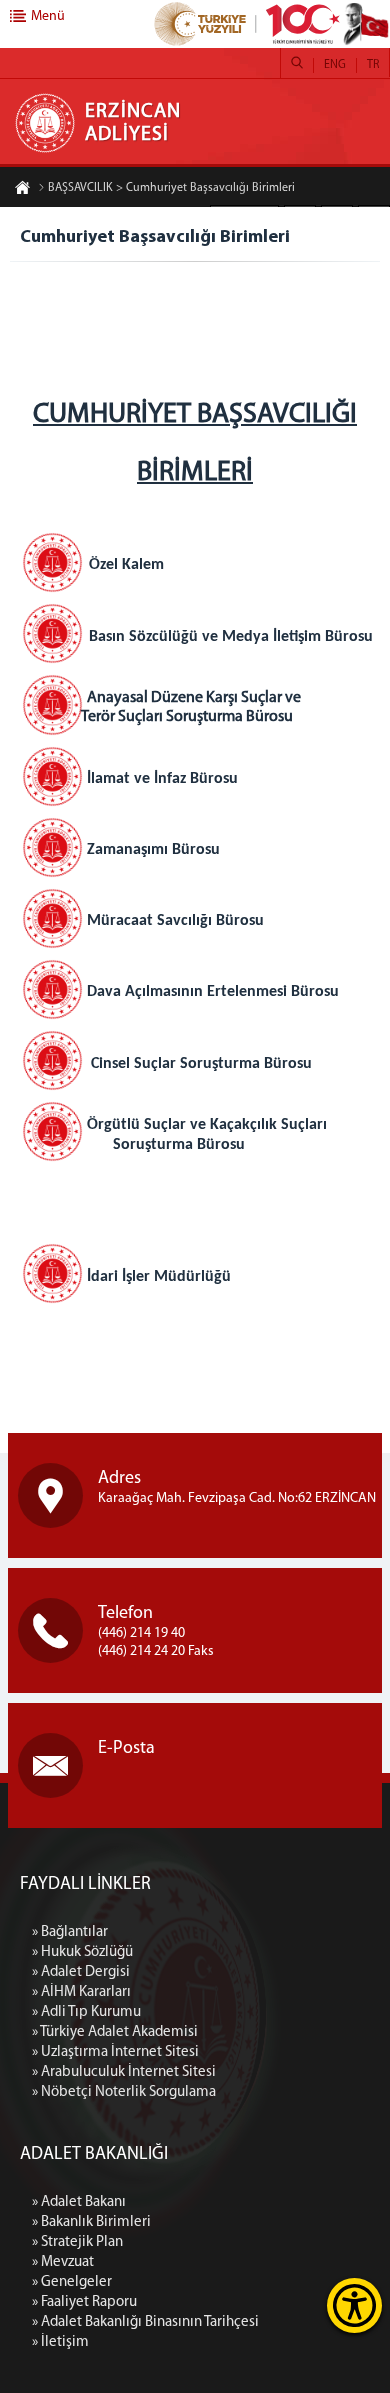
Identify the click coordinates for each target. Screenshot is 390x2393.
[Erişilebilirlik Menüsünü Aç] (354, 2305)
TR (373, 65)
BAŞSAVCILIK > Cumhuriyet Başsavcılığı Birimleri (171, 188)
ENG (335, 65)
